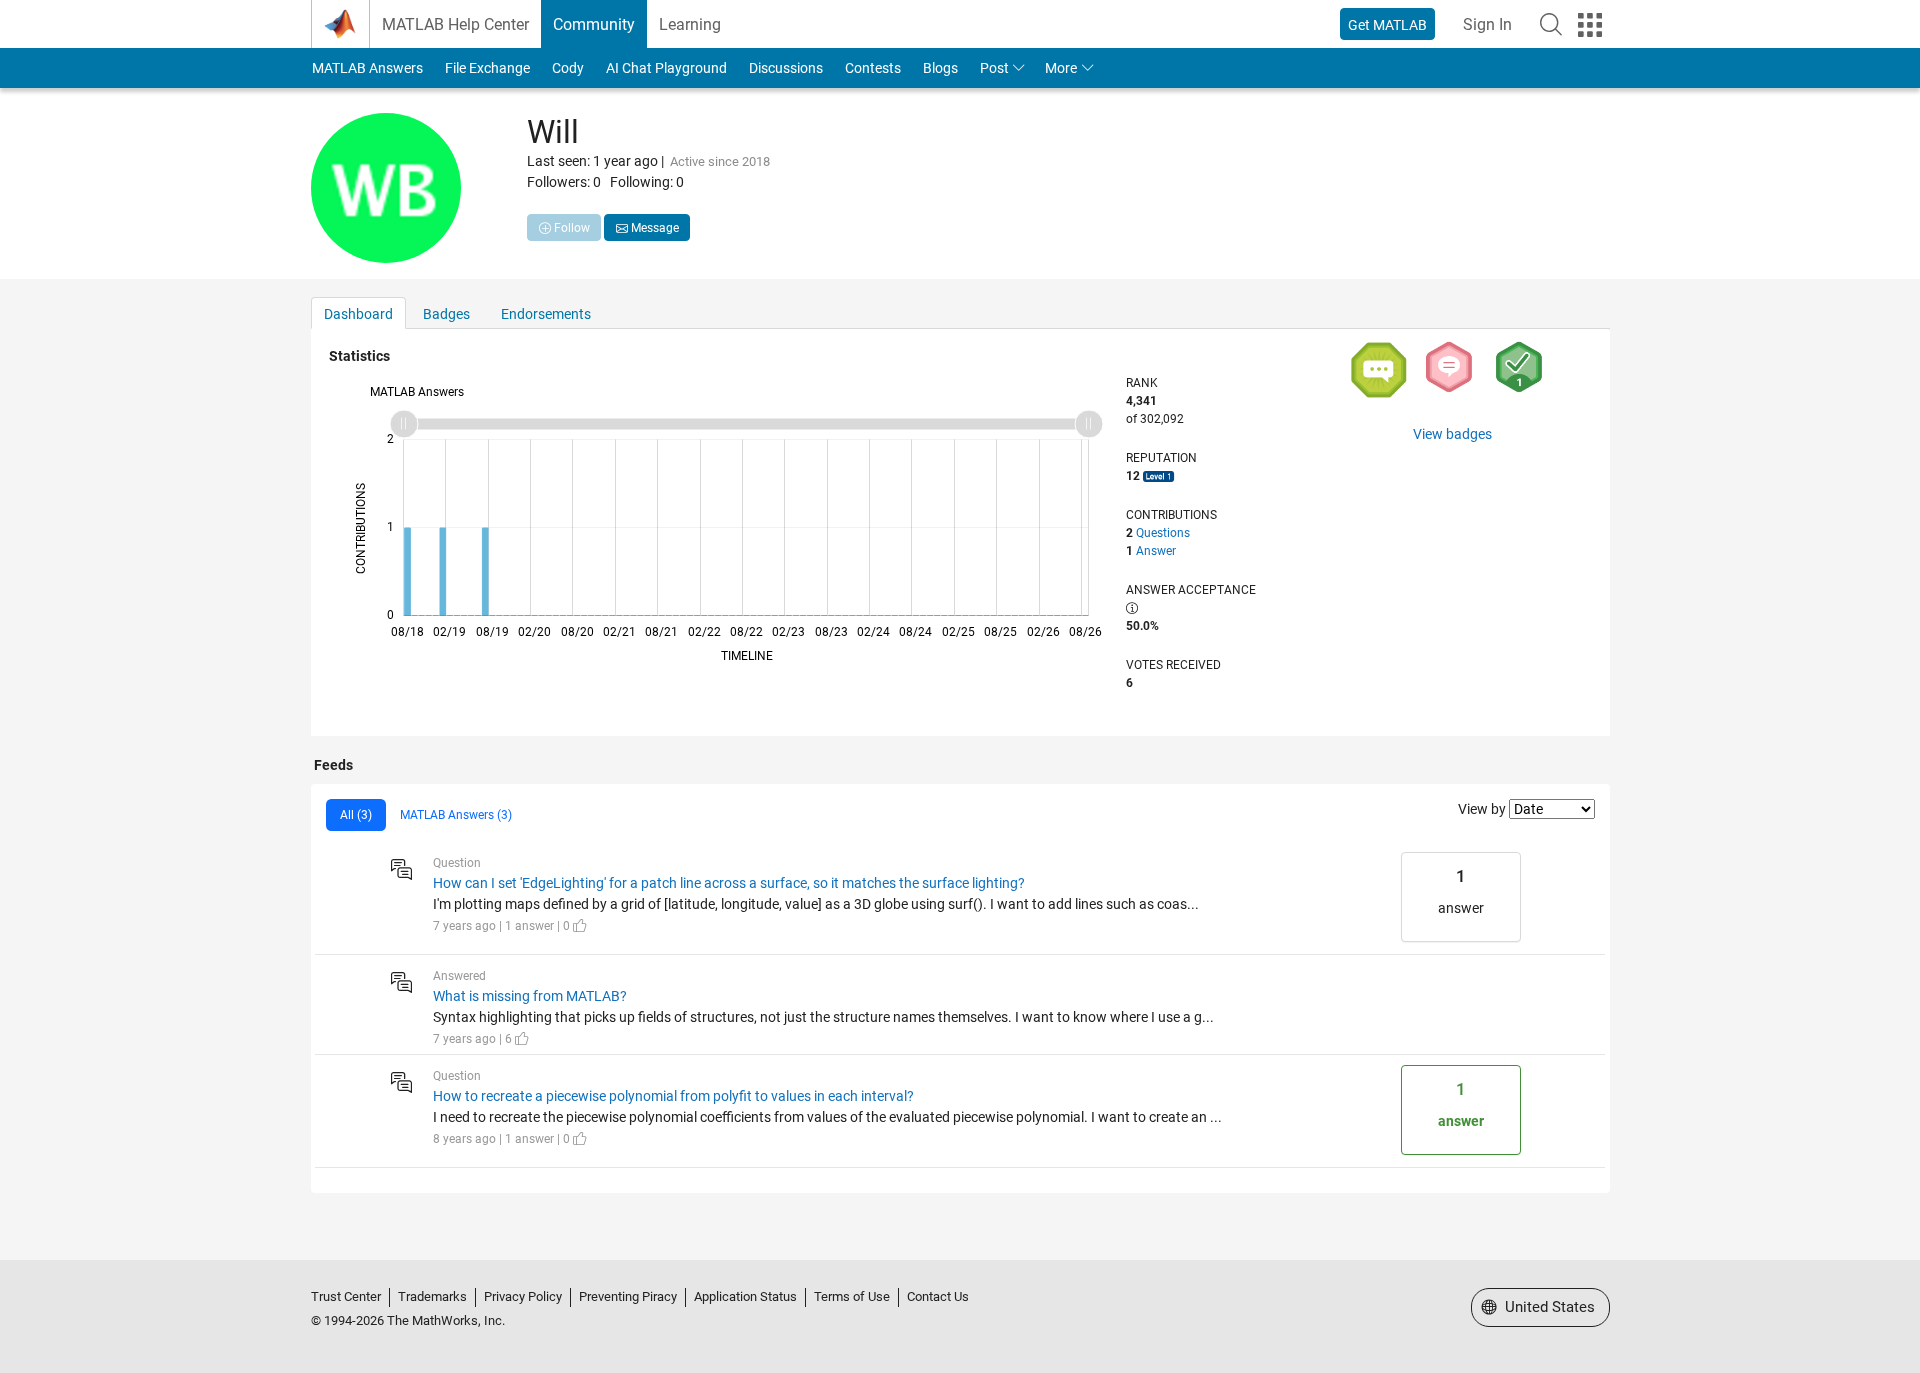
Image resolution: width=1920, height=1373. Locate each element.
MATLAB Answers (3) (456, 815)
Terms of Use (852, 1296)
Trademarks (432, 1296)
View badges (1452, 434)
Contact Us (938, 1296)
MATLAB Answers (367, 68)
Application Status (745, 1296)
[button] (1551, 24)
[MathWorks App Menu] (1590, 25)
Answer (1156, 551)
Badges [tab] (446, 314)
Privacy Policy (523, 1296)
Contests (873, 68)
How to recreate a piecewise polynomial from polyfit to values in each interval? (673, 1096)
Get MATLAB (1387, 25)
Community (594, 24)
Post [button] (994, 68)
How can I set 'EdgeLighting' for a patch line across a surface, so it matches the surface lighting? (729, 883)
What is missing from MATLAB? (530, 996)
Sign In (1487, 24)
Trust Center (346, 1296)
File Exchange (487, 68)
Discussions (786, 68)
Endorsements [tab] (546, 314)
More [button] (1061, 68)
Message (653, 228)
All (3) (356, 815)
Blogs (940, 68)
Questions (1163, 533)
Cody (568, 68)
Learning (690, 24)
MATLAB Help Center (455, 24)
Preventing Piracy (628, 1296)
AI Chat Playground (666, 68)
